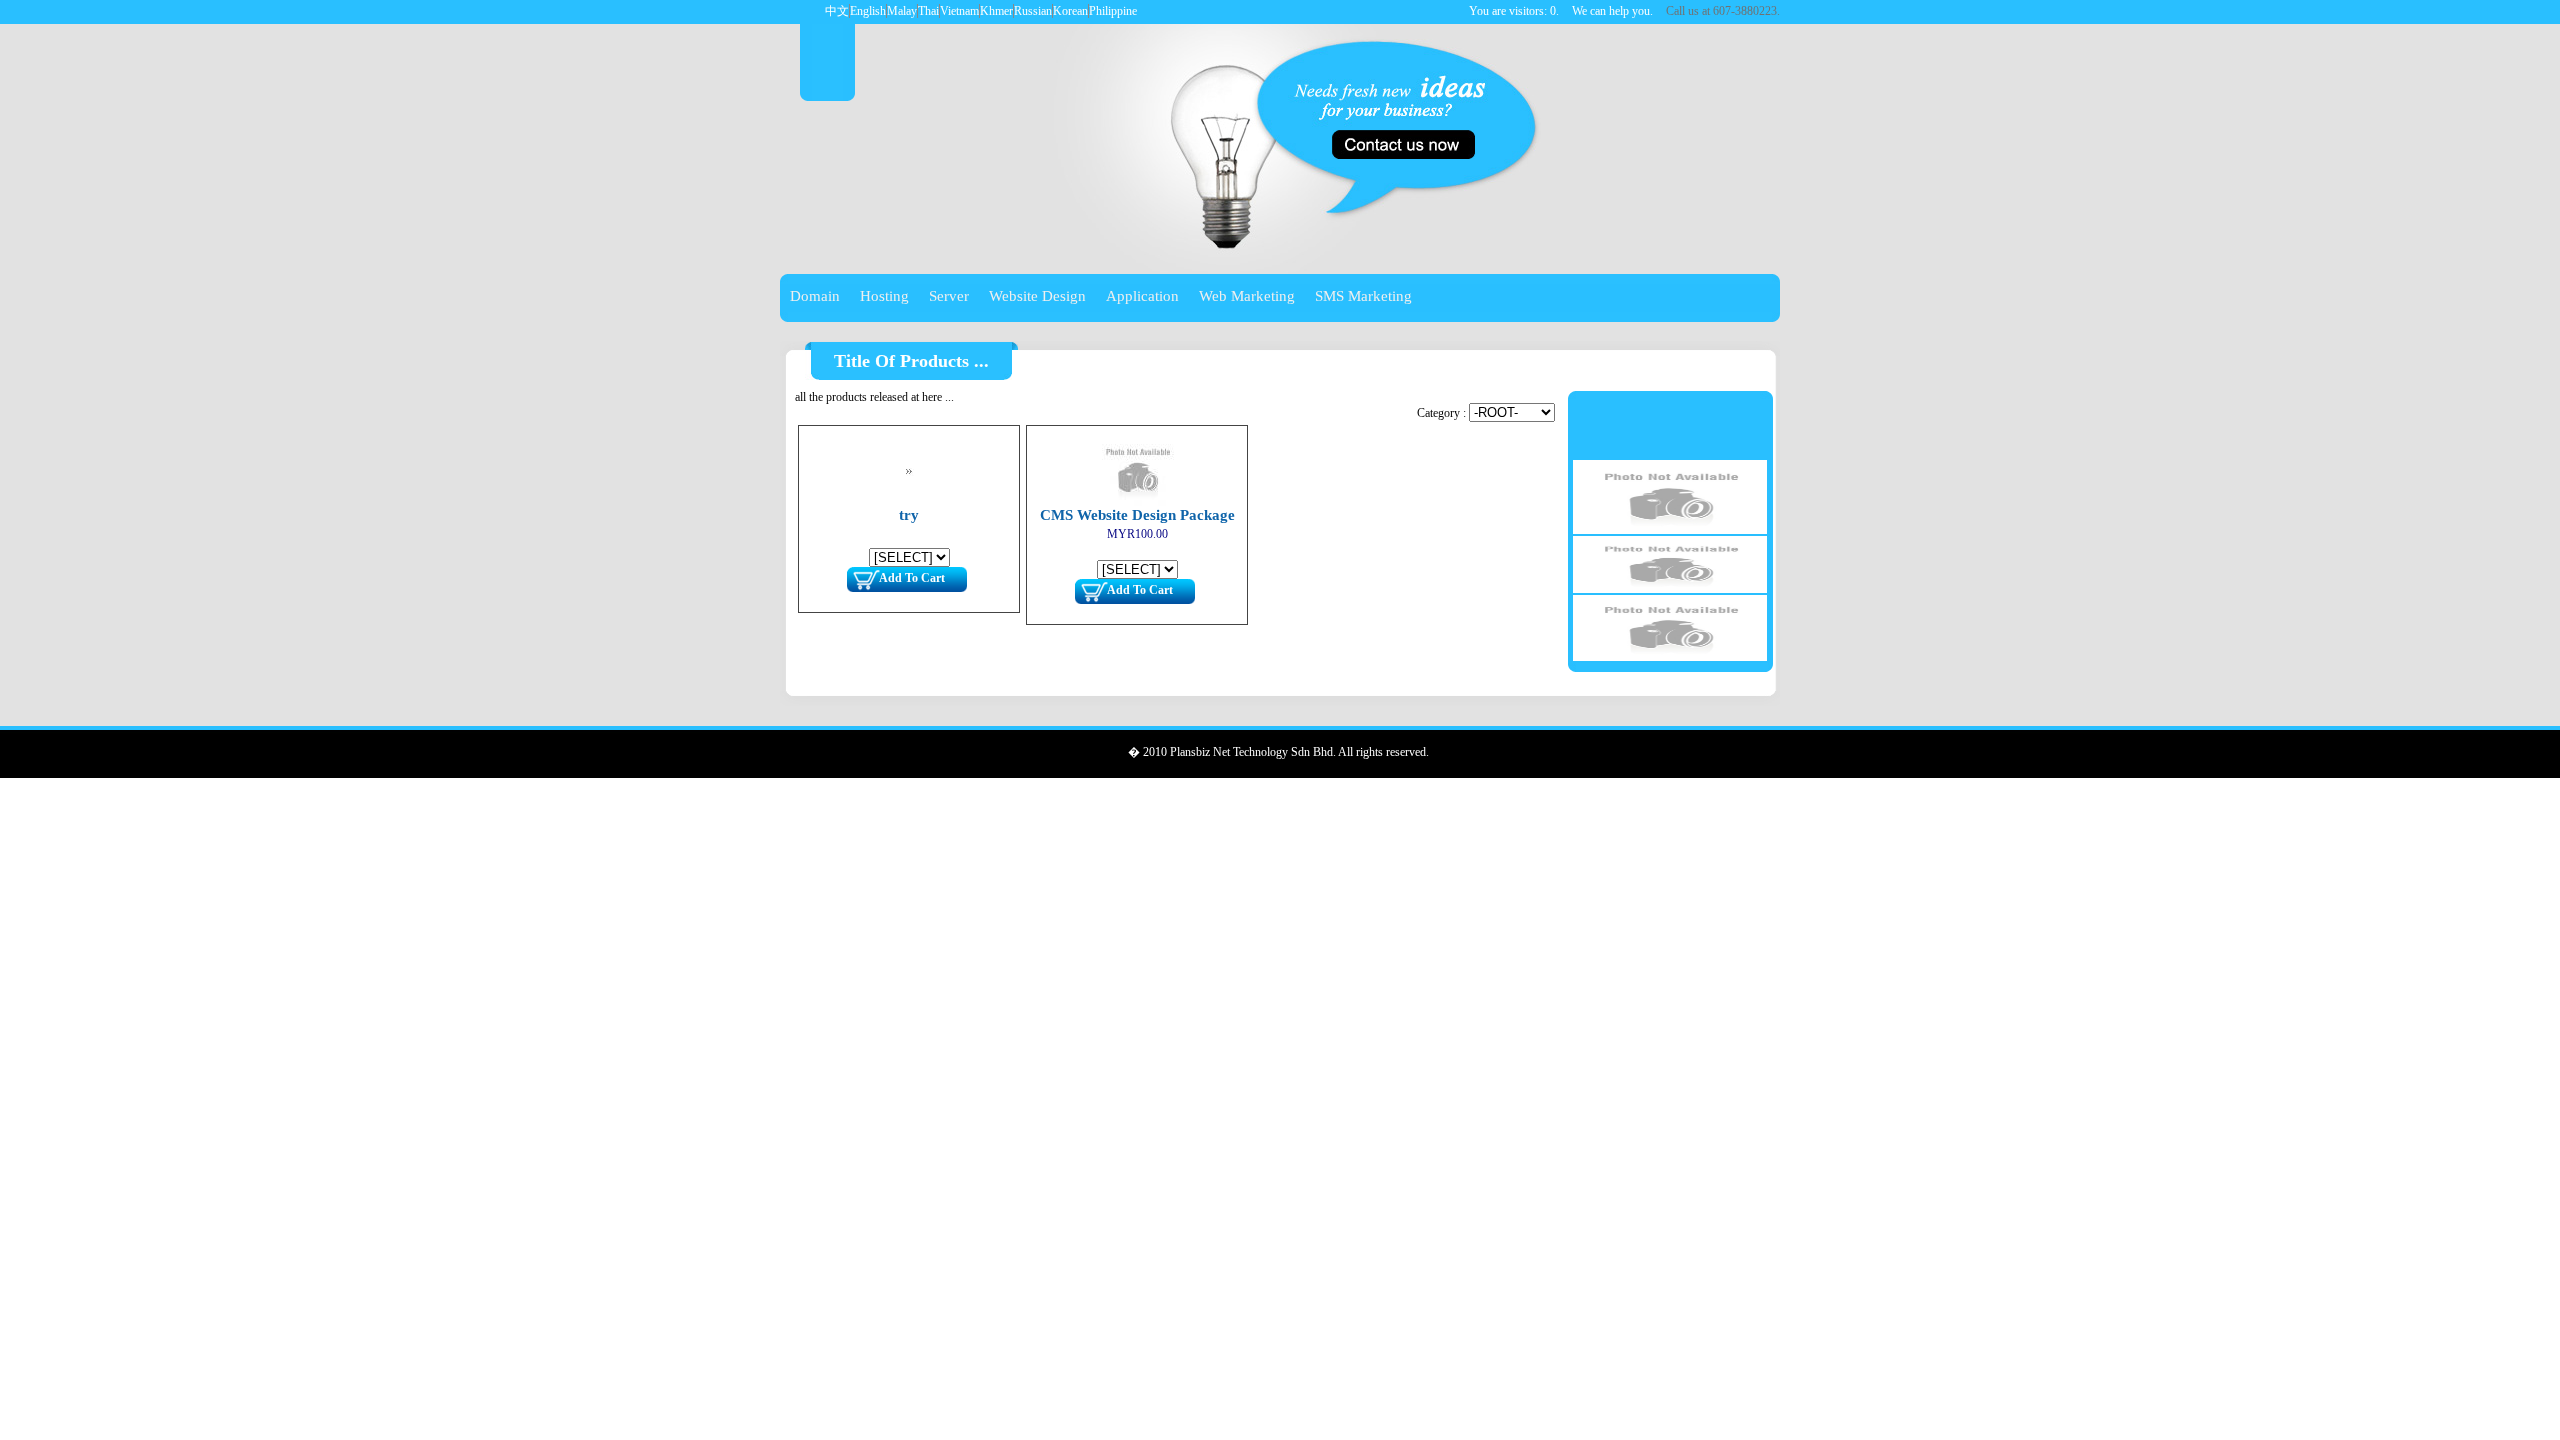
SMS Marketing (1363, 296)
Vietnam (959, 11)
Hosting (884, 296)
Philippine (1113, 11)
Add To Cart (912, 578)
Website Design (1037, 296)
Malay (902, 11)
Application (1142, 296)
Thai (928, 11)
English (868, 11)
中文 (837, 11)
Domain (815, 296)
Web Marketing (1247, 296)
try (909, 515)
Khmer (996, 11)
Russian (1033, 11)
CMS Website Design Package (1137, 515)
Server (949, 296)
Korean (1070, 11)
